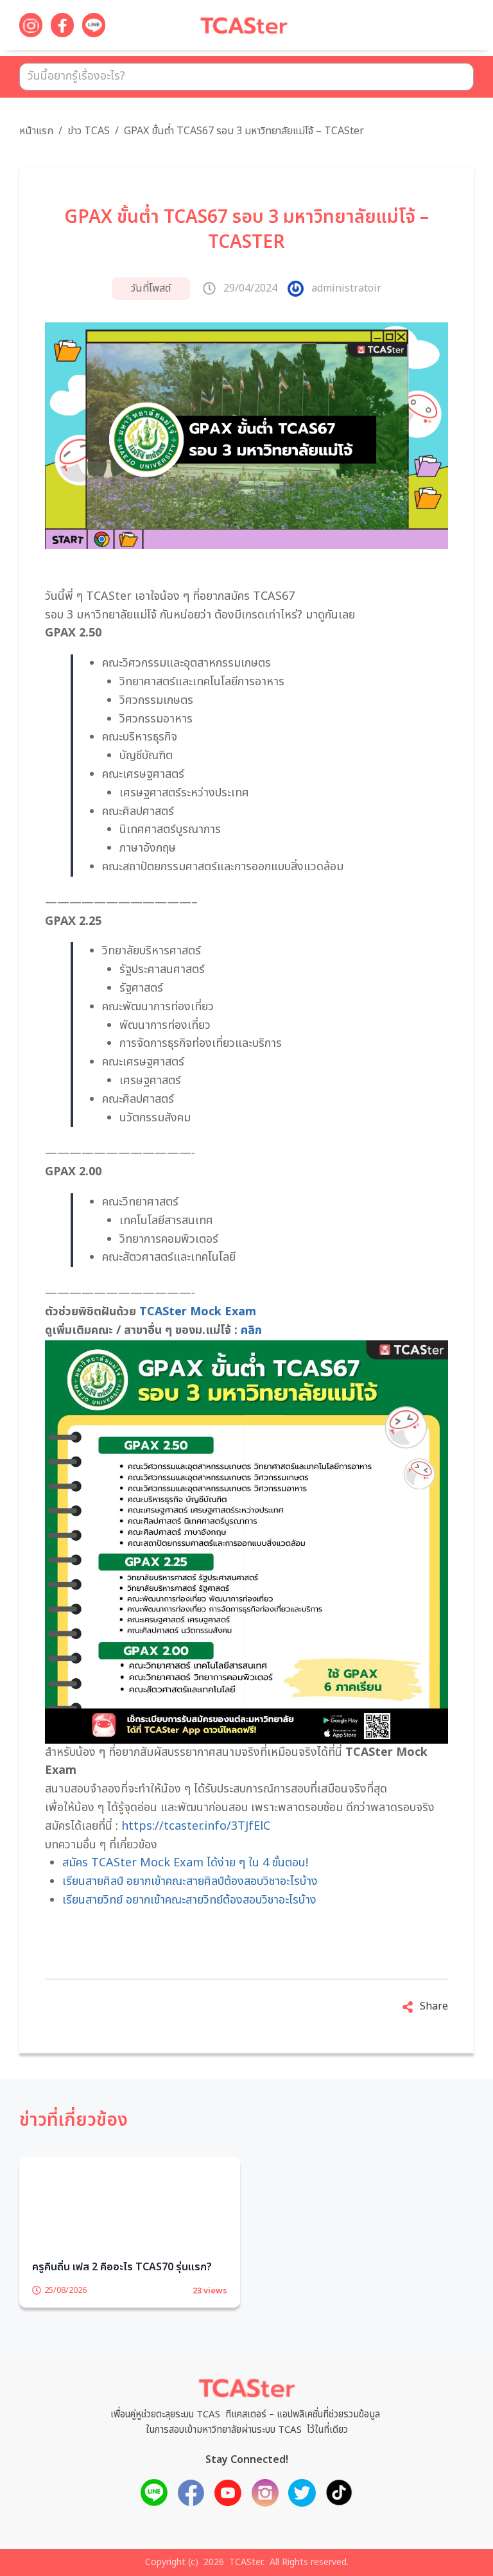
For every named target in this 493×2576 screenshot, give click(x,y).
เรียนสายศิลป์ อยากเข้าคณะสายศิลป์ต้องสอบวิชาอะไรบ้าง (190, 1881)
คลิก (251, 1330)
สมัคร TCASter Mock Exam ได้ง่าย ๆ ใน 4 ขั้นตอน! (185, 1863)
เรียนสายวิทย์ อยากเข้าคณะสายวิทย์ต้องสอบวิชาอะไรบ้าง (189, 1900)
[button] (448, 28)
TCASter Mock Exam (198, 1312)
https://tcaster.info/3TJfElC (196, 1826)
